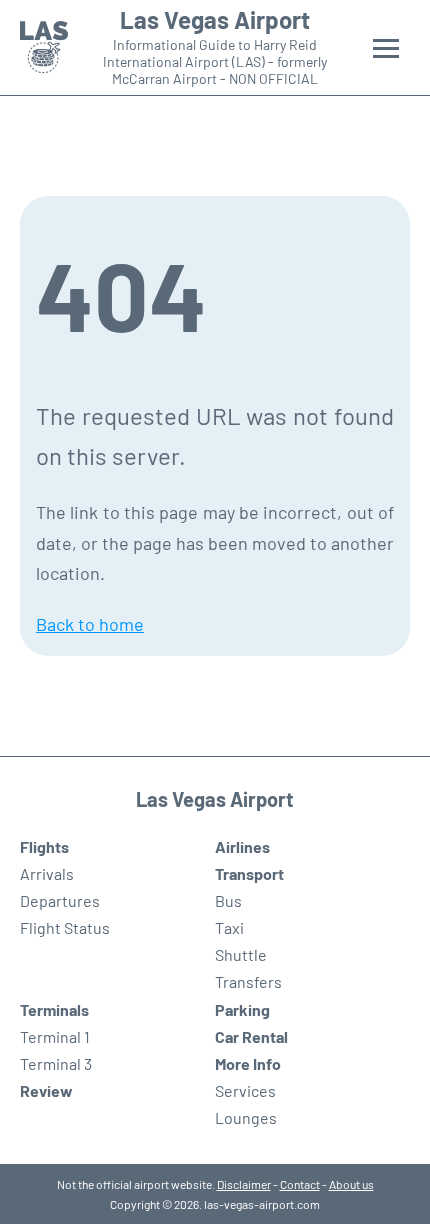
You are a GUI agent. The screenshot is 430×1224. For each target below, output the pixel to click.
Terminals (54, 1009)
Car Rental (251, 1036)
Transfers (248, 981)
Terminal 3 (56, 1063)
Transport (249, 873)
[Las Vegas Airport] (44, 47)
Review (46, 1090)
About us (351, 1184)
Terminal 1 (55, 1036)
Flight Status (65, 927)
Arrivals (47, 873)
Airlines (242, 846)
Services (245, 1090)
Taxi (229, 927)
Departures (60, 900)
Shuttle (241, 954)
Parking (242, 1009)
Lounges (246, 1117)
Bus (228, 900)
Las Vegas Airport (215, 20)
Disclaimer (244, 1184)
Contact (300, 1184)
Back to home (90, 624)
